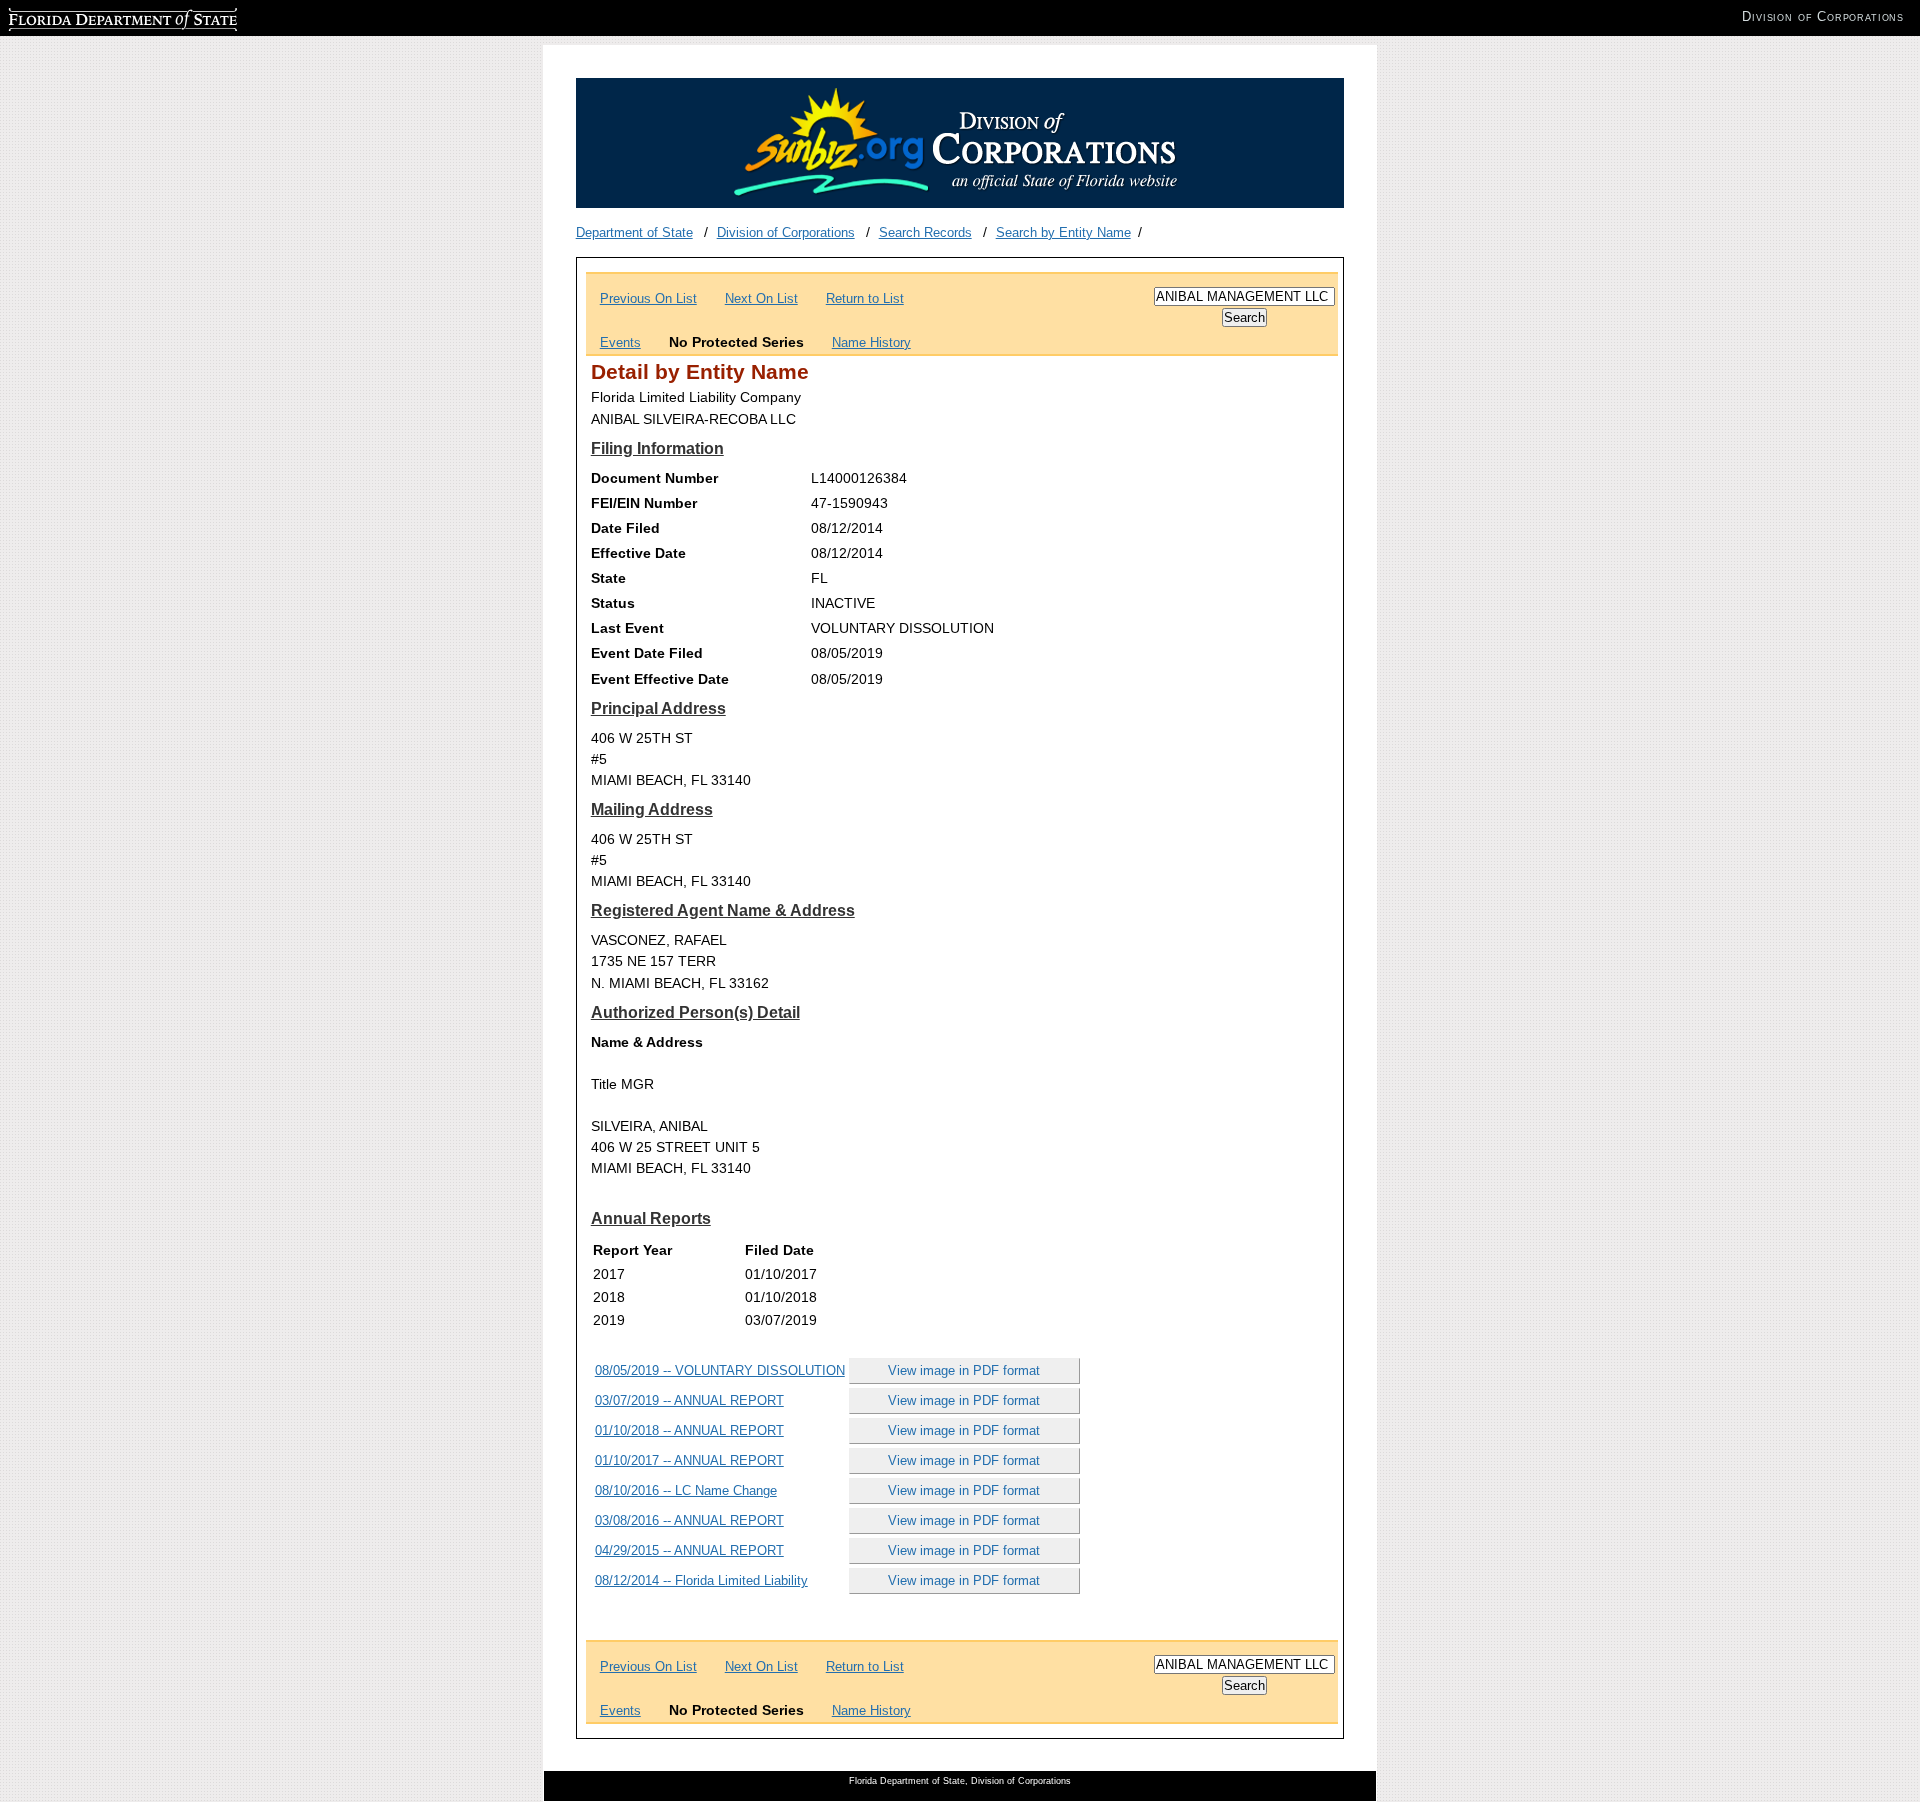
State (608, 578)
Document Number (654, 478)
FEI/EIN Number (644, 503)
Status (613, 603)
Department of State (634, 232)
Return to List (865, 298)
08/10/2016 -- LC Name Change (686, 1490)
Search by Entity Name (1063, 232)
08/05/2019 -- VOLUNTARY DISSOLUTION (720, 1370)
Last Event (627, 628)
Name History (871, 342)
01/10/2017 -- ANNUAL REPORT (689, 1460)
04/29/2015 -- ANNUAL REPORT (689, 1550)
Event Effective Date (660, 679)
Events (620, 342)
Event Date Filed (647, 653)
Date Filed (625, 528)
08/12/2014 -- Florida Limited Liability (701, 1580)
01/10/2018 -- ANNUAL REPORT (689, 1430)
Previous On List (648, 298)
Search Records (925, 232)
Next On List (761, 298)
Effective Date (638, 553)
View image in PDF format (964, 1370)
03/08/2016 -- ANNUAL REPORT (689, 1520)
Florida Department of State (88, 16)
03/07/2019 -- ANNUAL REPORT (689, 1400)
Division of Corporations (786, 232)
